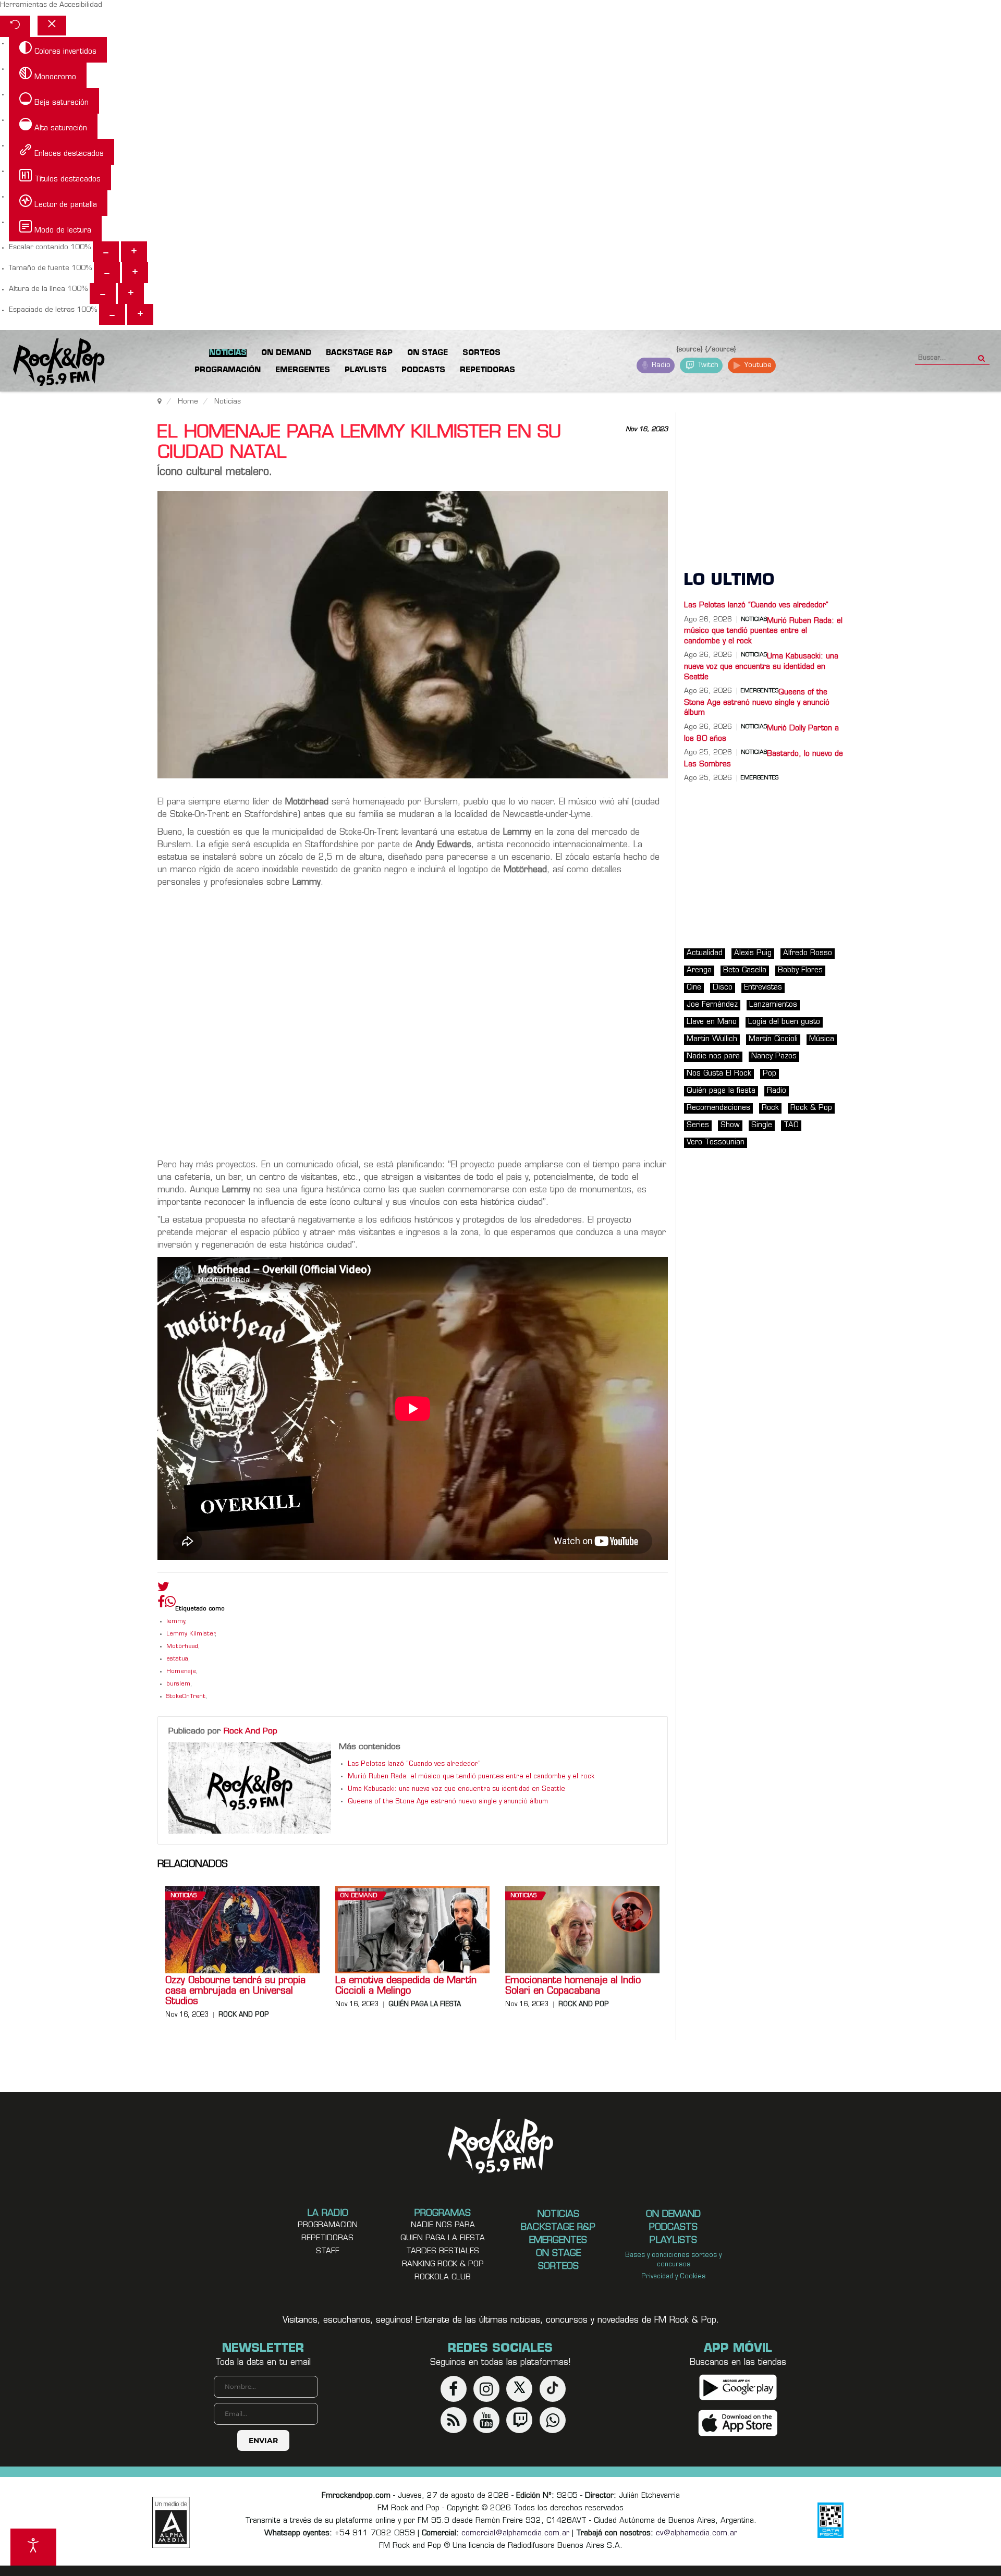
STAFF (328, 2251)
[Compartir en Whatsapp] (170, 1603)
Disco (723, 988)
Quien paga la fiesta (443, 2238)
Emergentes (760, 778)
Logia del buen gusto (784, 1022)
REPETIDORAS (327, 2238)
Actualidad (705, 953)
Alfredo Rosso (808, 953)
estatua (177, 1659)
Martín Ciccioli (773, 1039)
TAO (791, 1125)
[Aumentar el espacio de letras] (140, 314)
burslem (178, 1684)
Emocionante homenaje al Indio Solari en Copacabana (573, 1986)
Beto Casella (745, 970)
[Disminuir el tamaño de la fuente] (107, 273)
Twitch (707, 365)
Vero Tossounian (716, 1143)
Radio (660, 365)
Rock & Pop (811, 1108)
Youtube (757, 365)
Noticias (184, 1896)
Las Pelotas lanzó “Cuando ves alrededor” (414, 1764)
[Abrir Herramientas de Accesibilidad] (33, 2547)
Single (762, 1125)
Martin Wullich (712, 1039)
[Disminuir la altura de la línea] (103, 294)
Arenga (699, 970)
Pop (770, 1074)
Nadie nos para (713, 1057)
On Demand (359, 1896)
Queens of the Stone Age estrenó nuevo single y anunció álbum (448, 1802)
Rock (770, 1108)
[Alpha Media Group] (171, 2522)
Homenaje (181, 1672)
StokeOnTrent (186, 1697)
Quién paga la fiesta (425, 2005)
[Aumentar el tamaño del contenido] (134, 252)
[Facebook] (161, 1604)
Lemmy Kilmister (191, 1634)
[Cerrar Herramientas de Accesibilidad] (52, 26)
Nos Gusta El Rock (719, 1074)
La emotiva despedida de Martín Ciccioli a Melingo (406, 1986)
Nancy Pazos (774, 1057)
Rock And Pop (251, 1731)
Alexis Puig (753, 953)
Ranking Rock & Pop (443, 2264)
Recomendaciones (718, 1108)
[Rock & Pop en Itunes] (738, 2423)
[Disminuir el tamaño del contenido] (106, 252)
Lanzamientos (773, 1005)
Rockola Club (443, 2278)
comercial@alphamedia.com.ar (515, 2534)
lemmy (176, 1622)
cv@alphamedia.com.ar (697, 2534)
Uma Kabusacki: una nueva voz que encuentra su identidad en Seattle (456, 1789)
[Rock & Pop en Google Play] (738, 2387)
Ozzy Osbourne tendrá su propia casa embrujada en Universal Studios (235, 1992)
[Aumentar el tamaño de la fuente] (135, 273)
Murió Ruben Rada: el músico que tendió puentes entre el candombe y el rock (471, 1777)
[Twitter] (163, 1589)
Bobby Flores (800, 970)
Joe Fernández (712, 1005)
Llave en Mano (712, 1022)
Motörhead (182, 1647)
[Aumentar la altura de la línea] (131, 294)
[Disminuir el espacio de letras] (112, 314)
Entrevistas (763, 988)
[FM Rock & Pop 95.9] (52, 363)
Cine (694, 988)
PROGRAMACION (328, 2225)
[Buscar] (981, 355)
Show (730, 1125)
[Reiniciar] (15, 26)
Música (822, 1039)
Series (698, 1125)
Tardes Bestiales (443, 2251)
